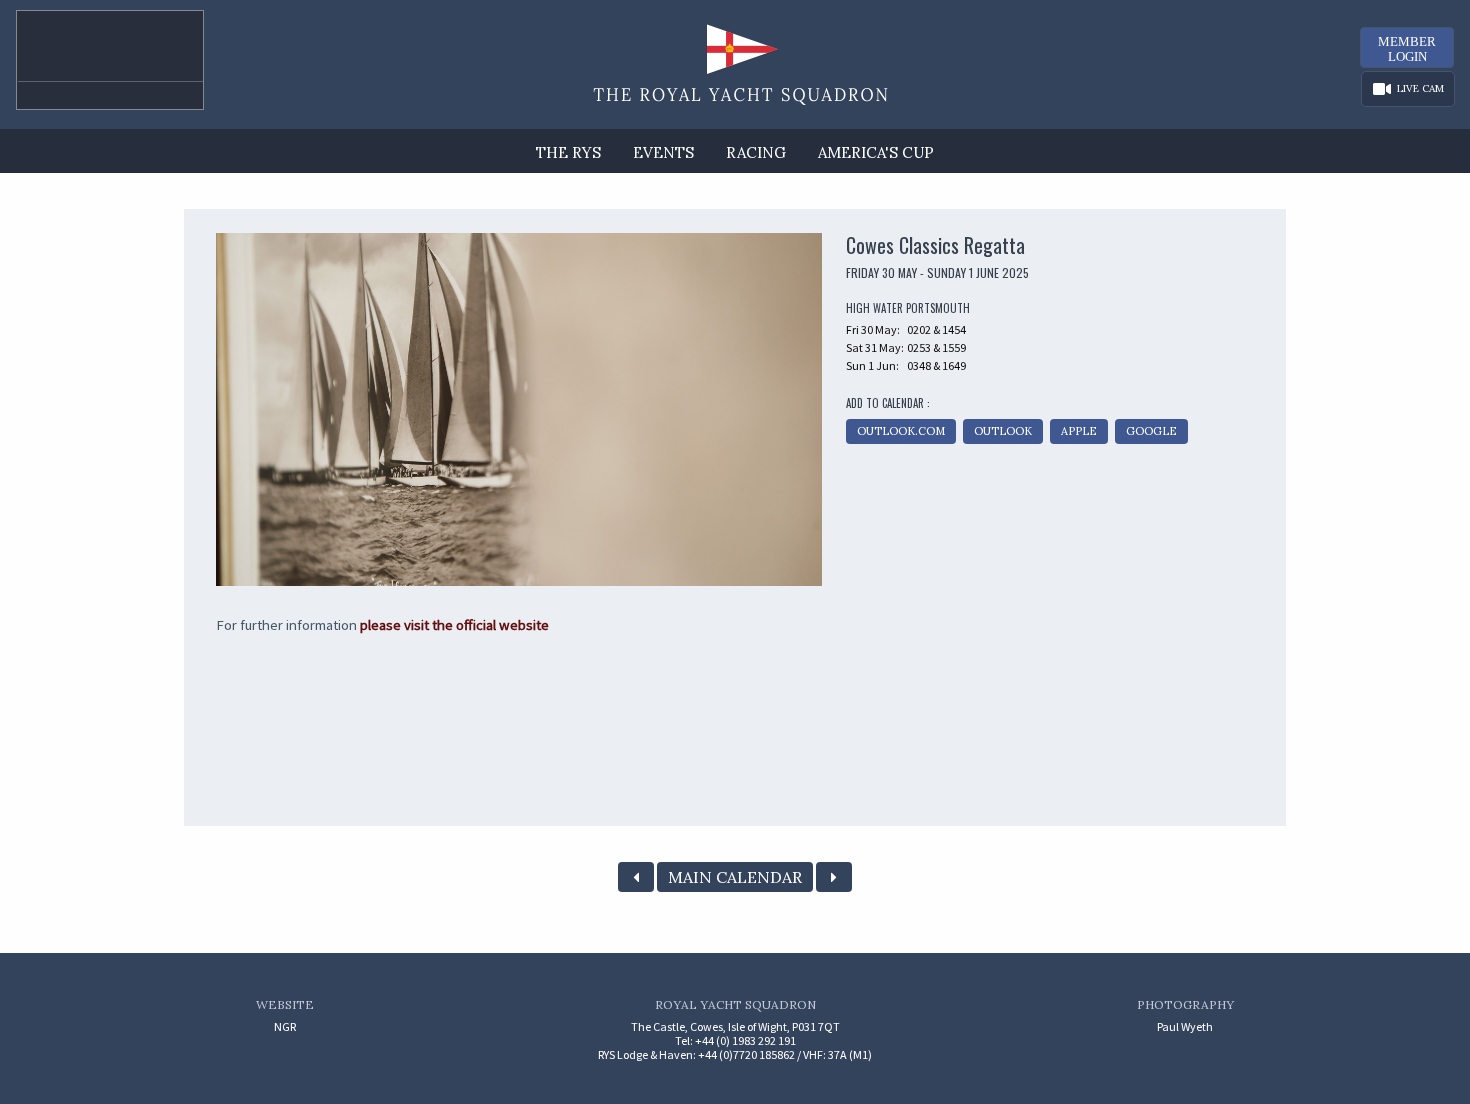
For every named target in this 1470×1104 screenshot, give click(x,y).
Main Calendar (735, 877)
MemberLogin (1407, 49)
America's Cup (876, 152)
